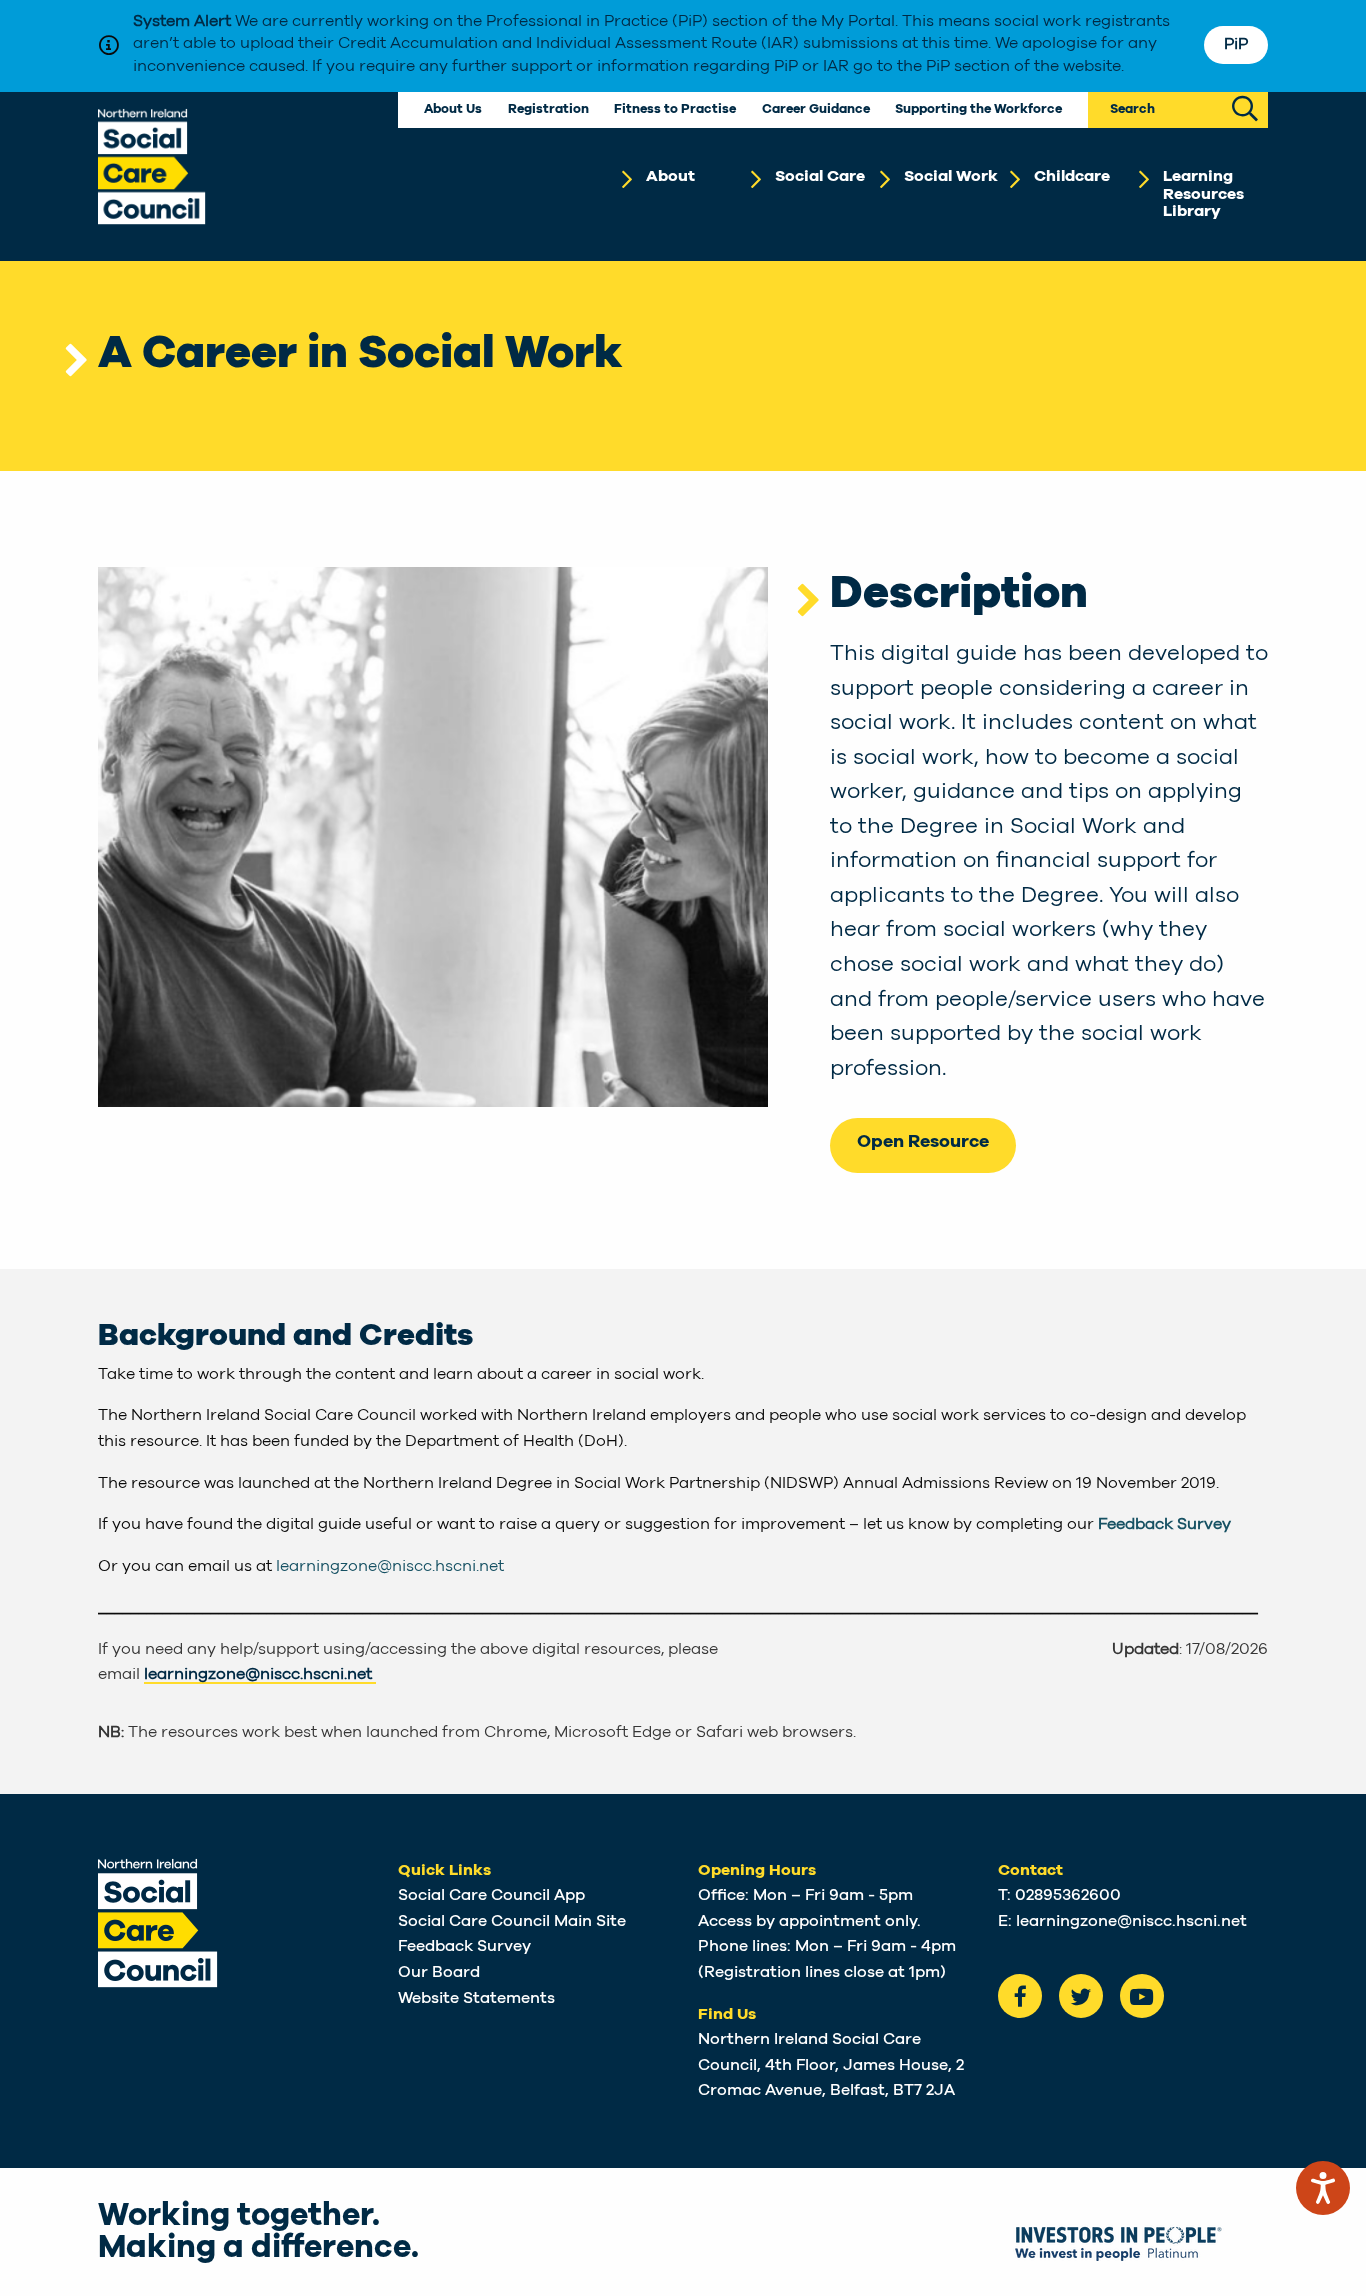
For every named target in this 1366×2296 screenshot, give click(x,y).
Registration (548, 109)
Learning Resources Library (1203, 193)
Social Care (820, 176)
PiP (1236, 44)
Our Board (439, 1972)
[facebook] (1020, 1996)
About (670, 176)
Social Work (951, 176)
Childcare (1072, 176)
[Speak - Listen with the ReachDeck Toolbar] (1323, 2188)
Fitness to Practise (675, 109)
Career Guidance (816, 109)
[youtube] (1142, 1996)
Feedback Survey (1164, 1524)
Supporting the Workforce (978, 109)
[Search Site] (1245, 110)
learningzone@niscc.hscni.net (390, 1566)
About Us (453, 109)
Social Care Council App (491, 1895)
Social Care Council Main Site (512, 1921)
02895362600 (1068, 1895)
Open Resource (923, 1142)
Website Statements (476, 1998)
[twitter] (1081, 1996)
